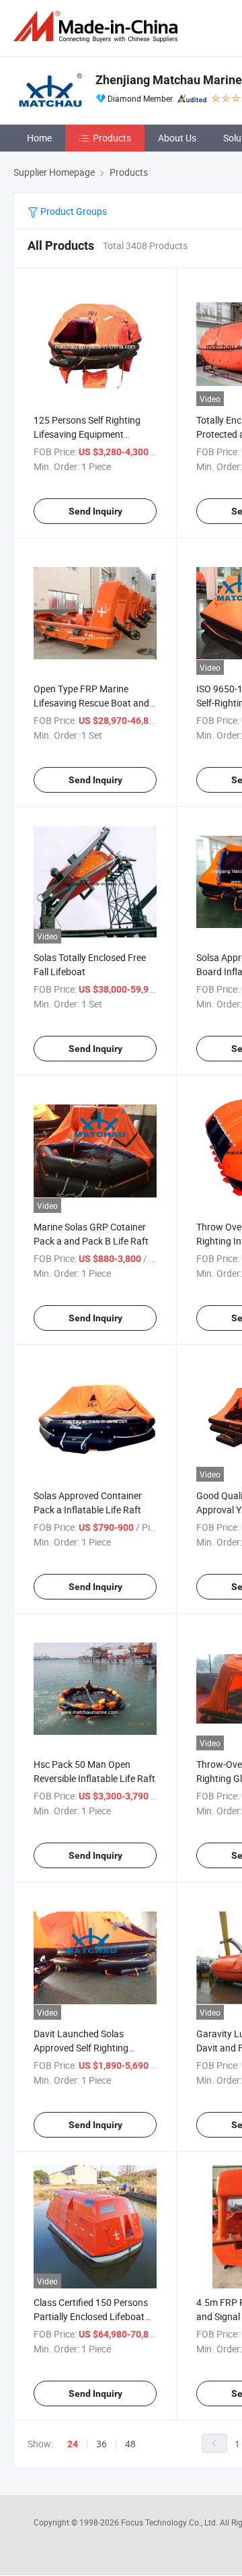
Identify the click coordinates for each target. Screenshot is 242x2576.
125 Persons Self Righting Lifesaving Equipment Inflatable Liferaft (87, 434)
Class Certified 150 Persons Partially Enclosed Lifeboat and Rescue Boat (91, 2316)
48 (130, 2444)
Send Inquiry (95, 511)
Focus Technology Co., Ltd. (170, 2522)
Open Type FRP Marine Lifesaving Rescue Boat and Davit (91, 703)
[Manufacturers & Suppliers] (98, 27)
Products (112, 138)
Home (39, 138)
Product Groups (73, 211)
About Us (177, 138)
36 (102, 2444)
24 (73, 2444)
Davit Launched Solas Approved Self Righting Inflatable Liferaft (81, 2048)
